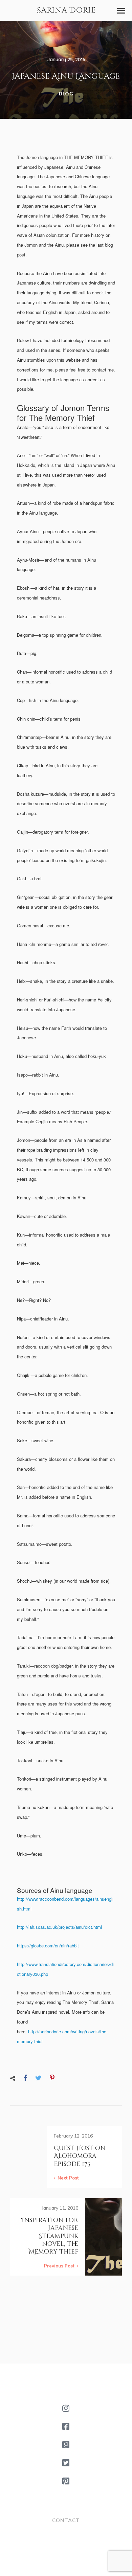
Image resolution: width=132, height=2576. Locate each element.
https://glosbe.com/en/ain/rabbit (48, 1946)
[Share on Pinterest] (52, 2078)
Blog (66, 94)
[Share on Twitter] (38, 2078)
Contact (66, 2520)
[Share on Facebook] (25, 2078)
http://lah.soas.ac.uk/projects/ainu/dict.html (59, 1927)
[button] (121, 11)
